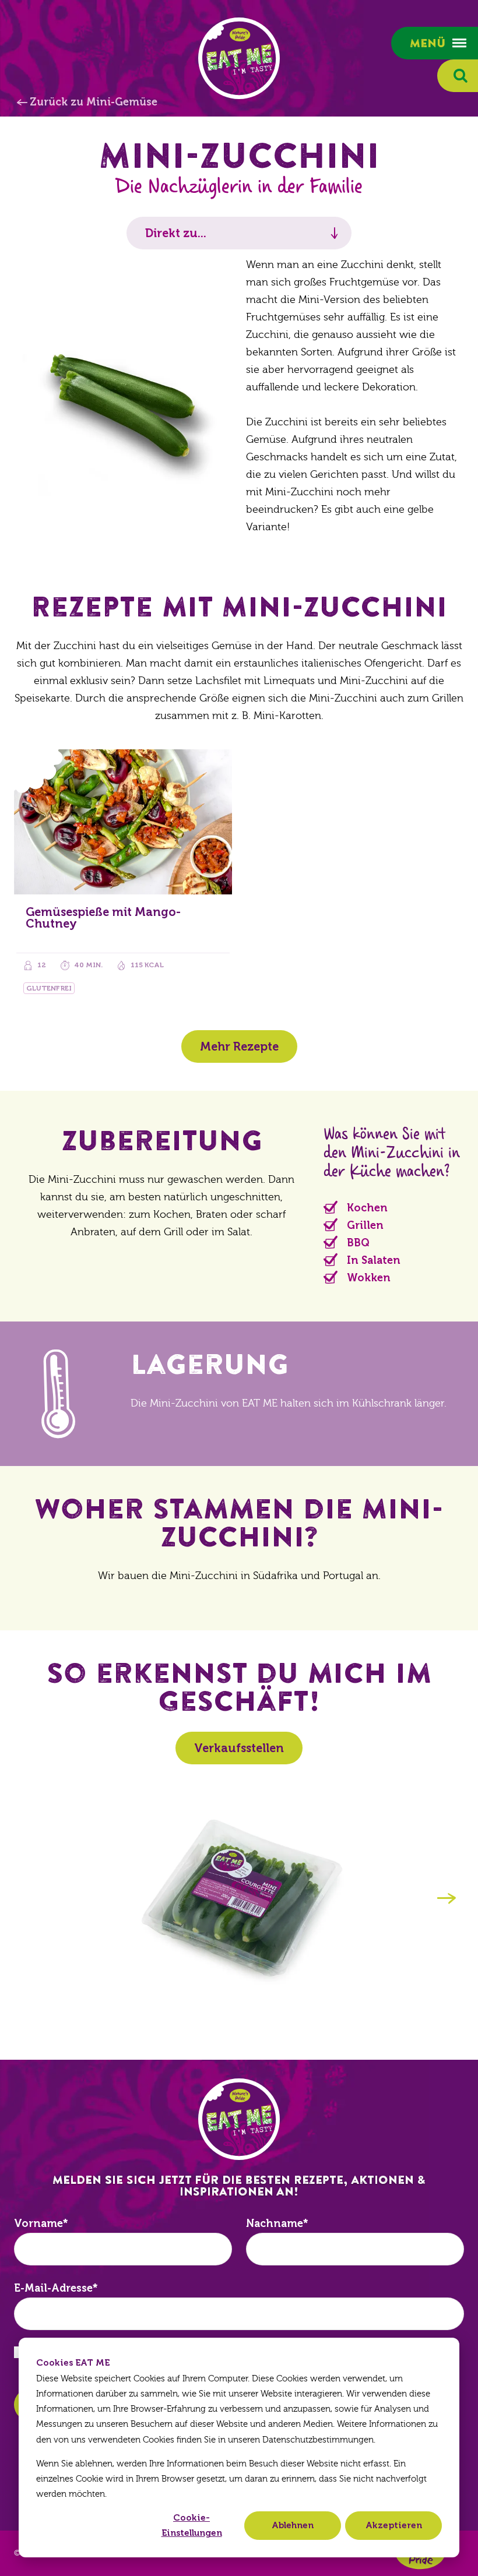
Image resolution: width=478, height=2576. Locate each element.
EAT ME (239, 58)
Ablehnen (293, 2525)
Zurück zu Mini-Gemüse (94, 102)
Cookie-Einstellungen (192, 2525)
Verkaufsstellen (239, 1748)
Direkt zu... (176, 233)
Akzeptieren (394, 2525)
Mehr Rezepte (239, 1046)
